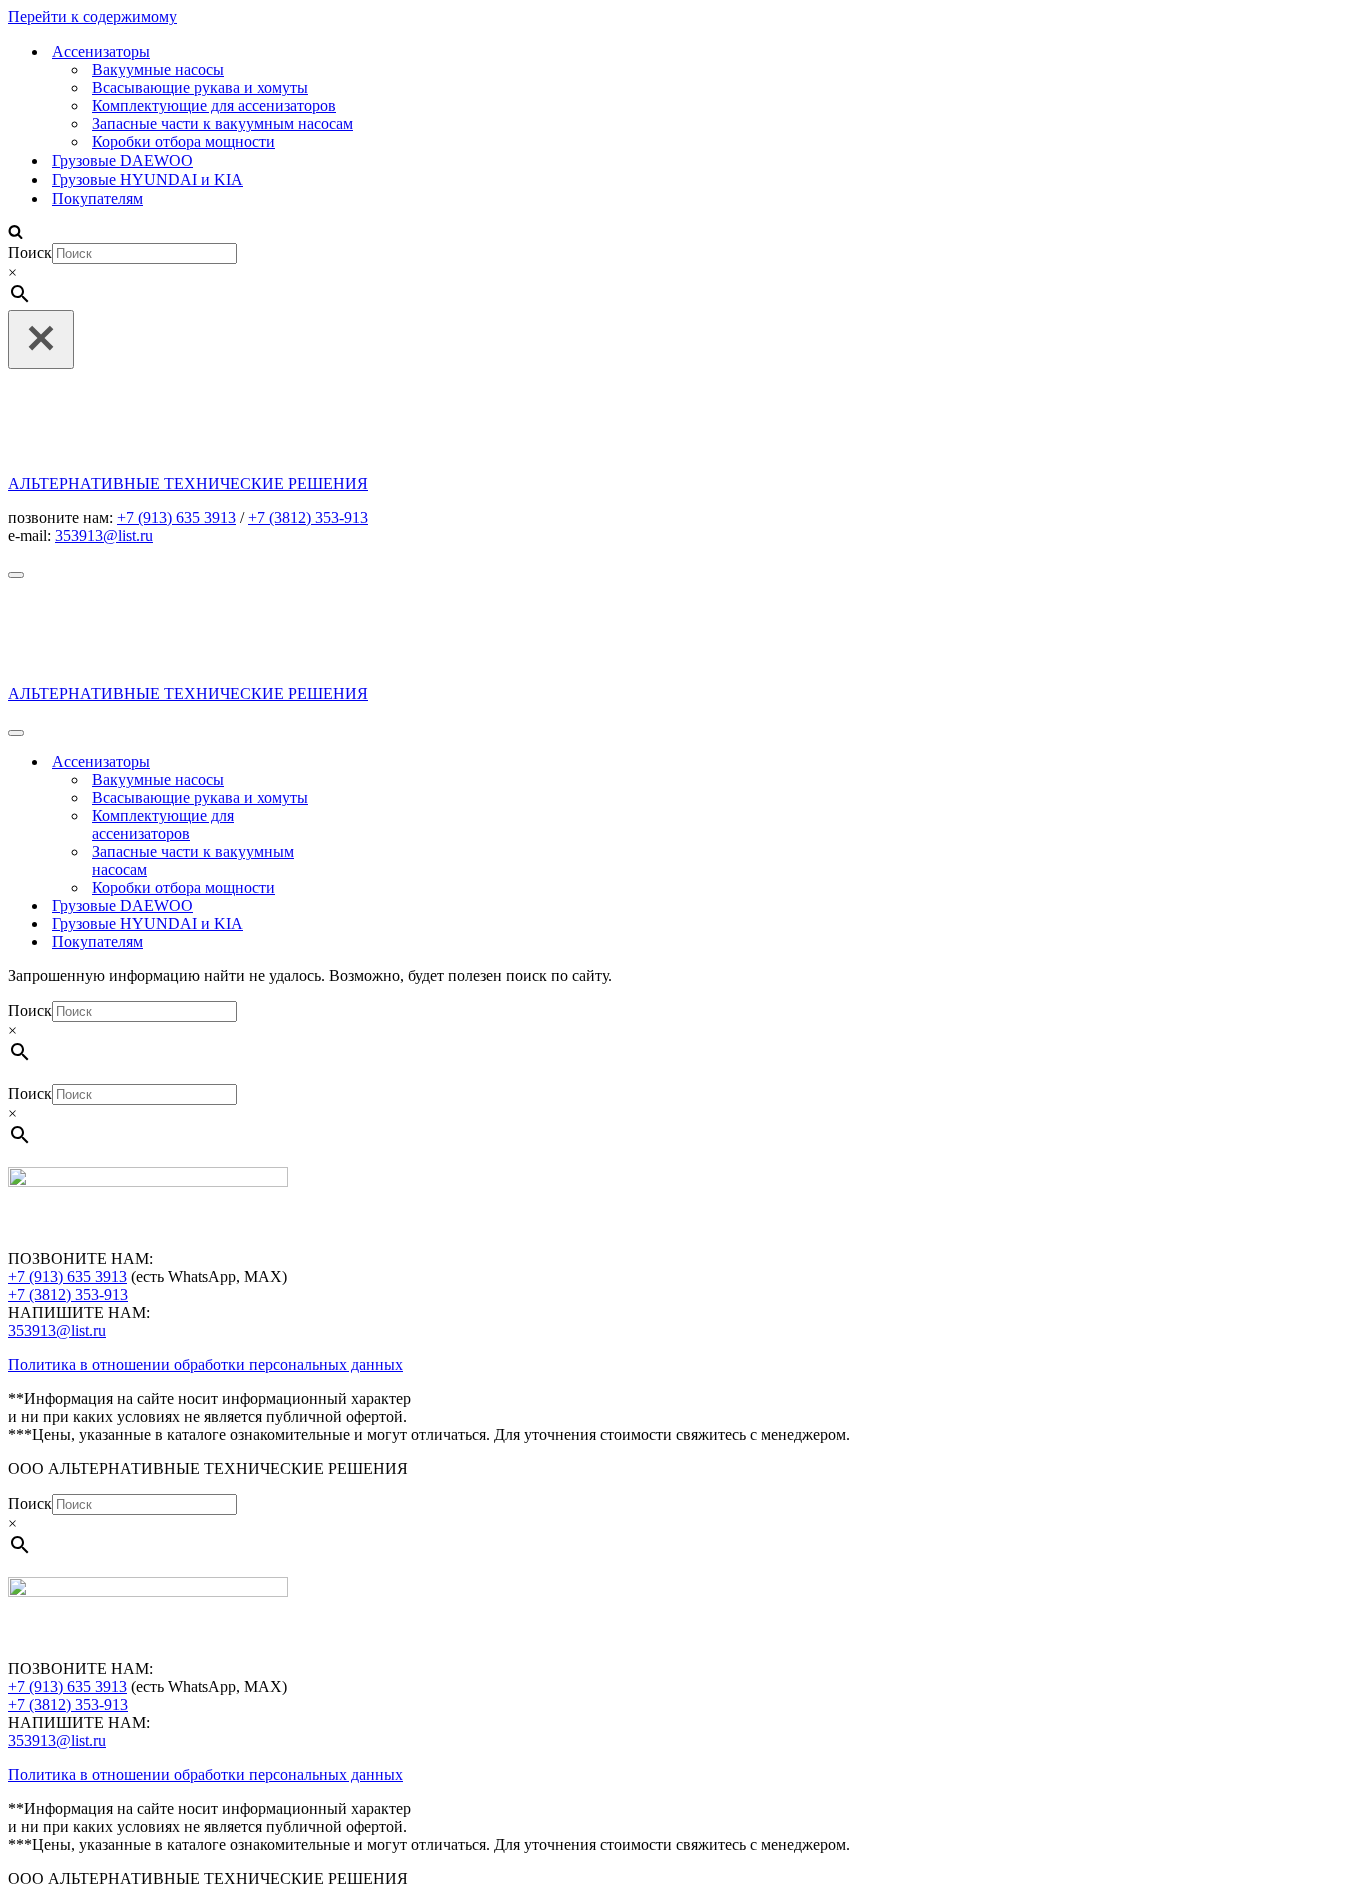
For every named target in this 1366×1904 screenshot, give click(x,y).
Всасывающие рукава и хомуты (200, 87)
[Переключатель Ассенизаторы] (358, 762)
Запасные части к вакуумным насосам (222, 123)
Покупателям (97, 198)
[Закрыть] (41, 339)
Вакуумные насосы (158, 69)
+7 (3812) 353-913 (308, 517)
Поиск (30, 252)
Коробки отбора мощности (183, 141)
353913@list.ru (57, 1330)
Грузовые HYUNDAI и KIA (147, 179)
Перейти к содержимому (92, 16)
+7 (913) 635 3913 (67, 1276)
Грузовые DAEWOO (122, 160)
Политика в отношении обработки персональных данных (205, 1364)
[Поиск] (15, 233)
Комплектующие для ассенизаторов (214, 105)
